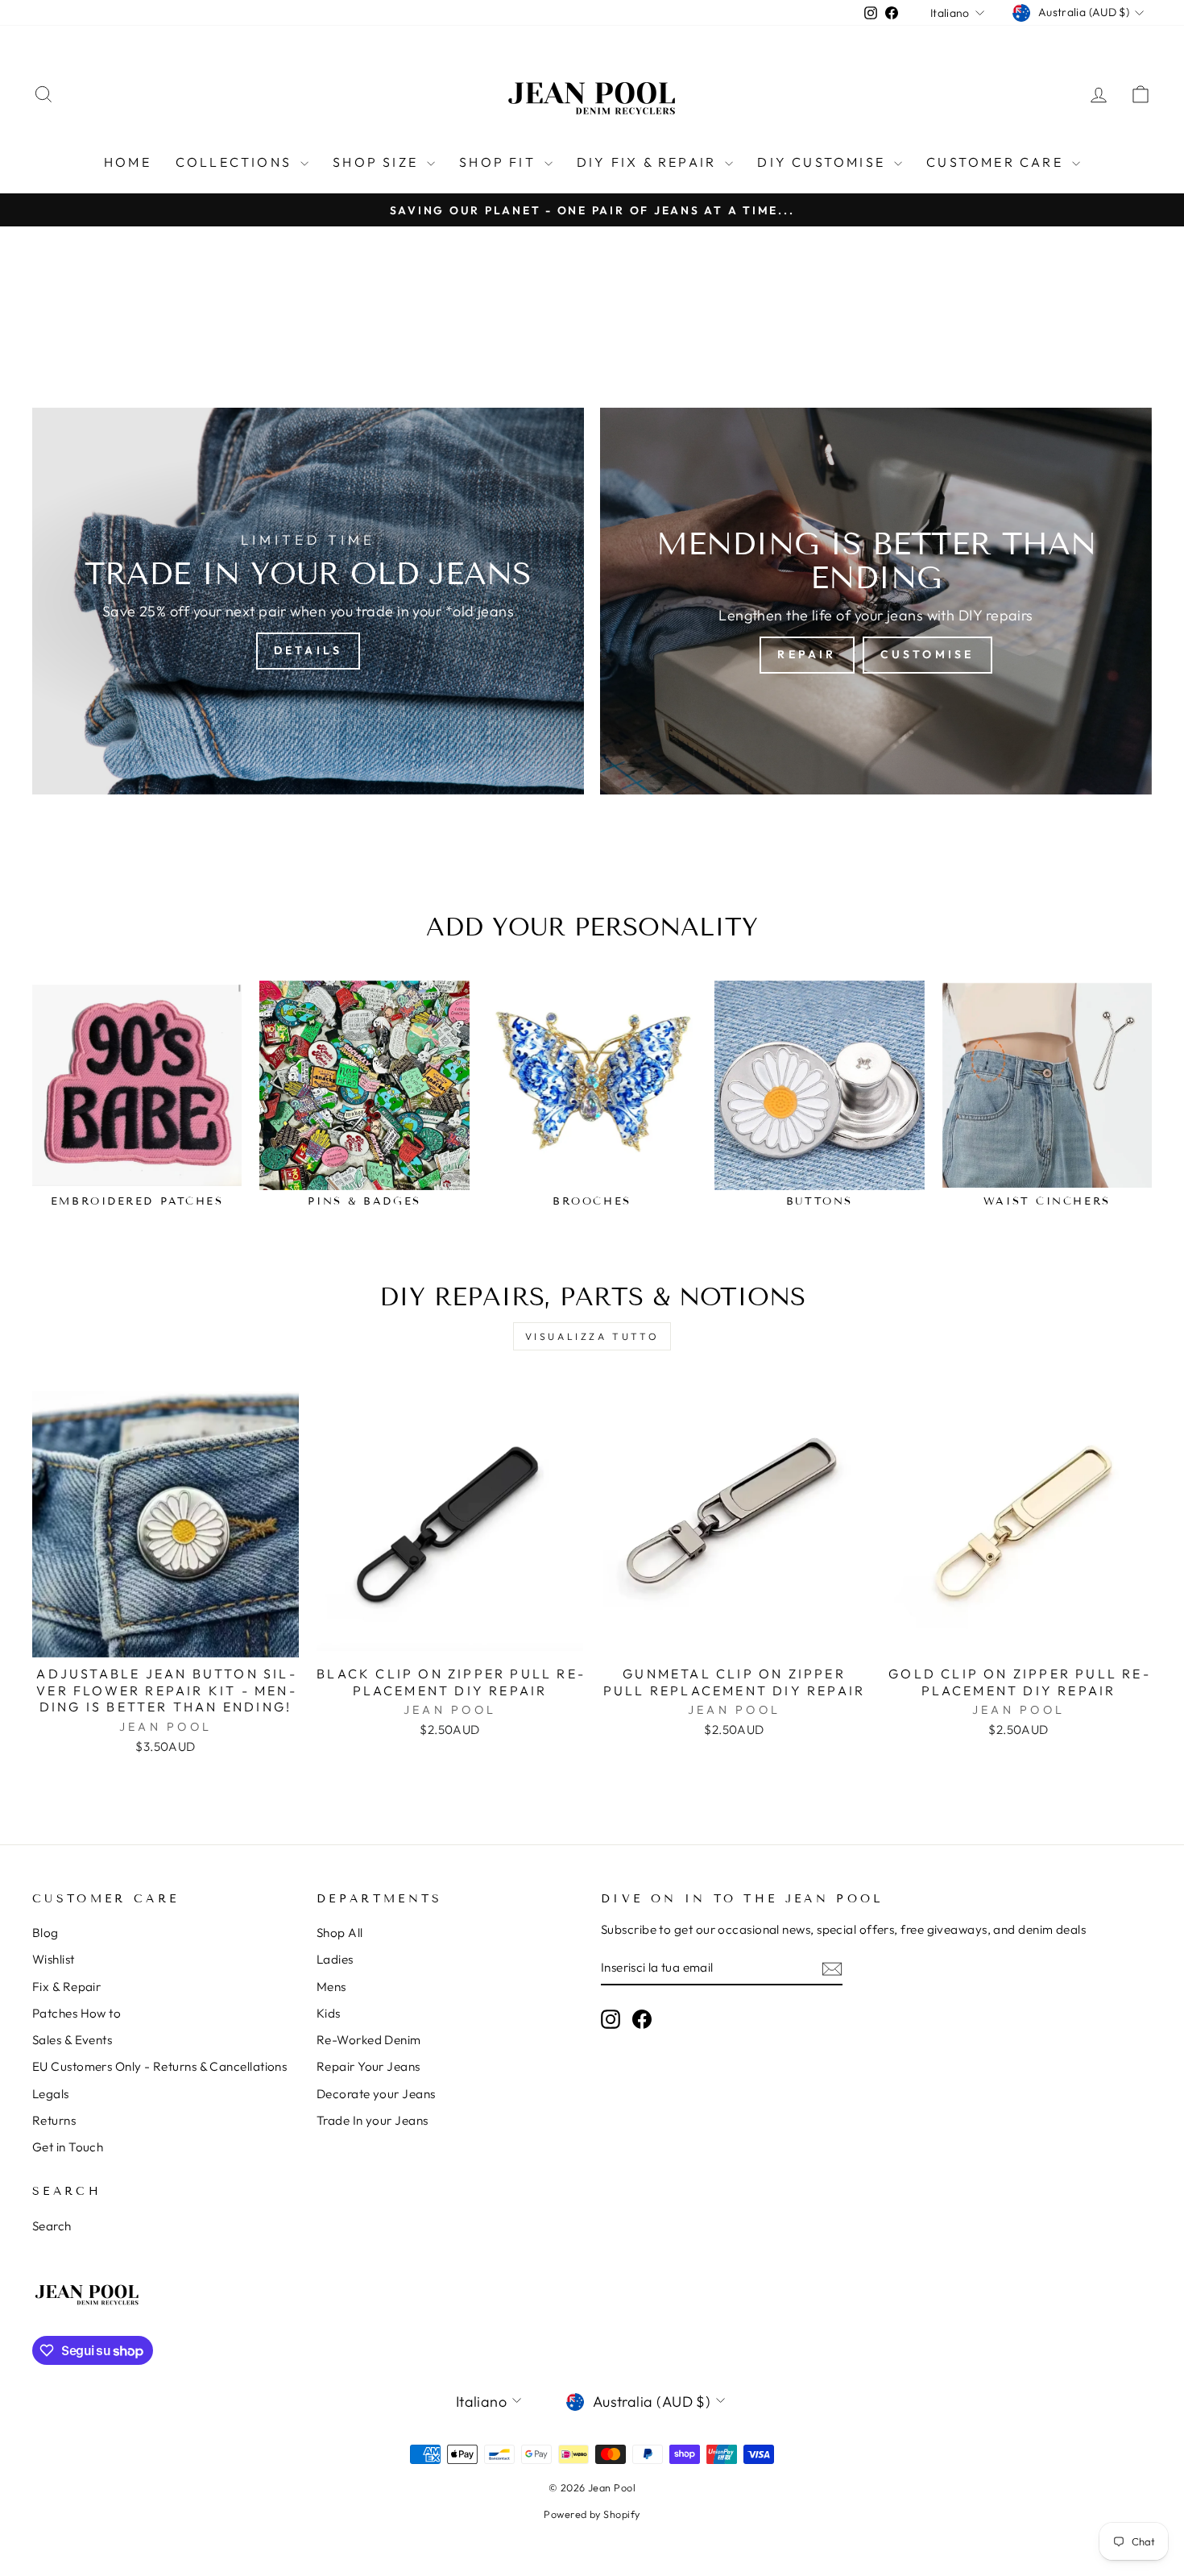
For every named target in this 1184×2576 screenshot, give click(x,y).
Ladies (335, 1959)
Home (128, 162)
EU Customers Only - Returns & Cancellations (159, 2066)
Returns (54, 2120)
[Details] (308, 601)
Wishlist (54, 1959)
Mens (331, 1987)
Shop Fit (500, 162)
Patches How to (77, 2013)
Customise (927, 654)
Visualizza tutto (592, 1336)
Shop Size (378, 162)
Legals (51, 2094)
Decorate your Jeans (376, 2094)
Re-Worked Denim (369, 2040)
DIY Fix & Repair (649, 162)
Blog (46, 1933)
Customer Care (997, 162)
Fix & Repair (66, 1987)
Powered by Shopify (592, 2514)
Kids (329, 2013)
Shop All (340, 1933)
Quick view (166, 1638)
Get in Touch (68, 2147)
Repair (807, 654)
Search (52, 2226)
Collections (236, 162)
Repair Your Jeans (368, 2066)
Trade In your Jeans (373, 2120)
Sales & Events (72, 2040)
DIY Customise (824, 162)
